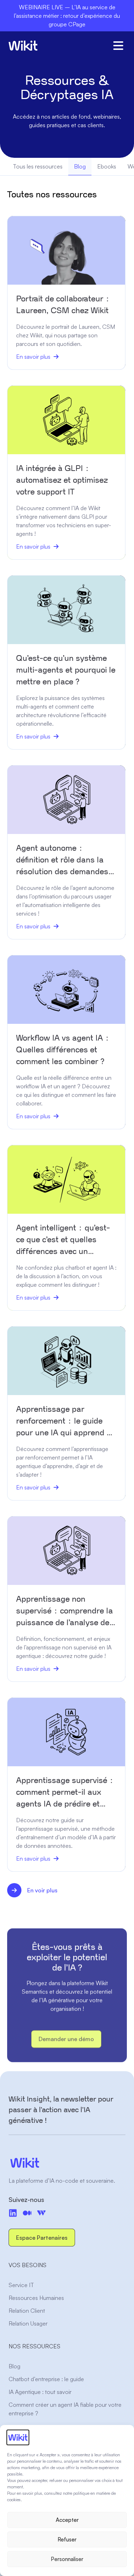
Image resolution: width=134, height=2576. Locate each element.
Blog (80, 166)
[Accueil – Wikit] (67, 2163)
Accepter (67, 2520)
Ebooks (107, 166)
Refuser (67, 2539)
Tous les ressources (38, 166)
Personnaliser (67, 2559)
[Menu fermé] (118, 46)
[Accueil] (23, 46)
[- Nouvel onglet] (27, 2213)
